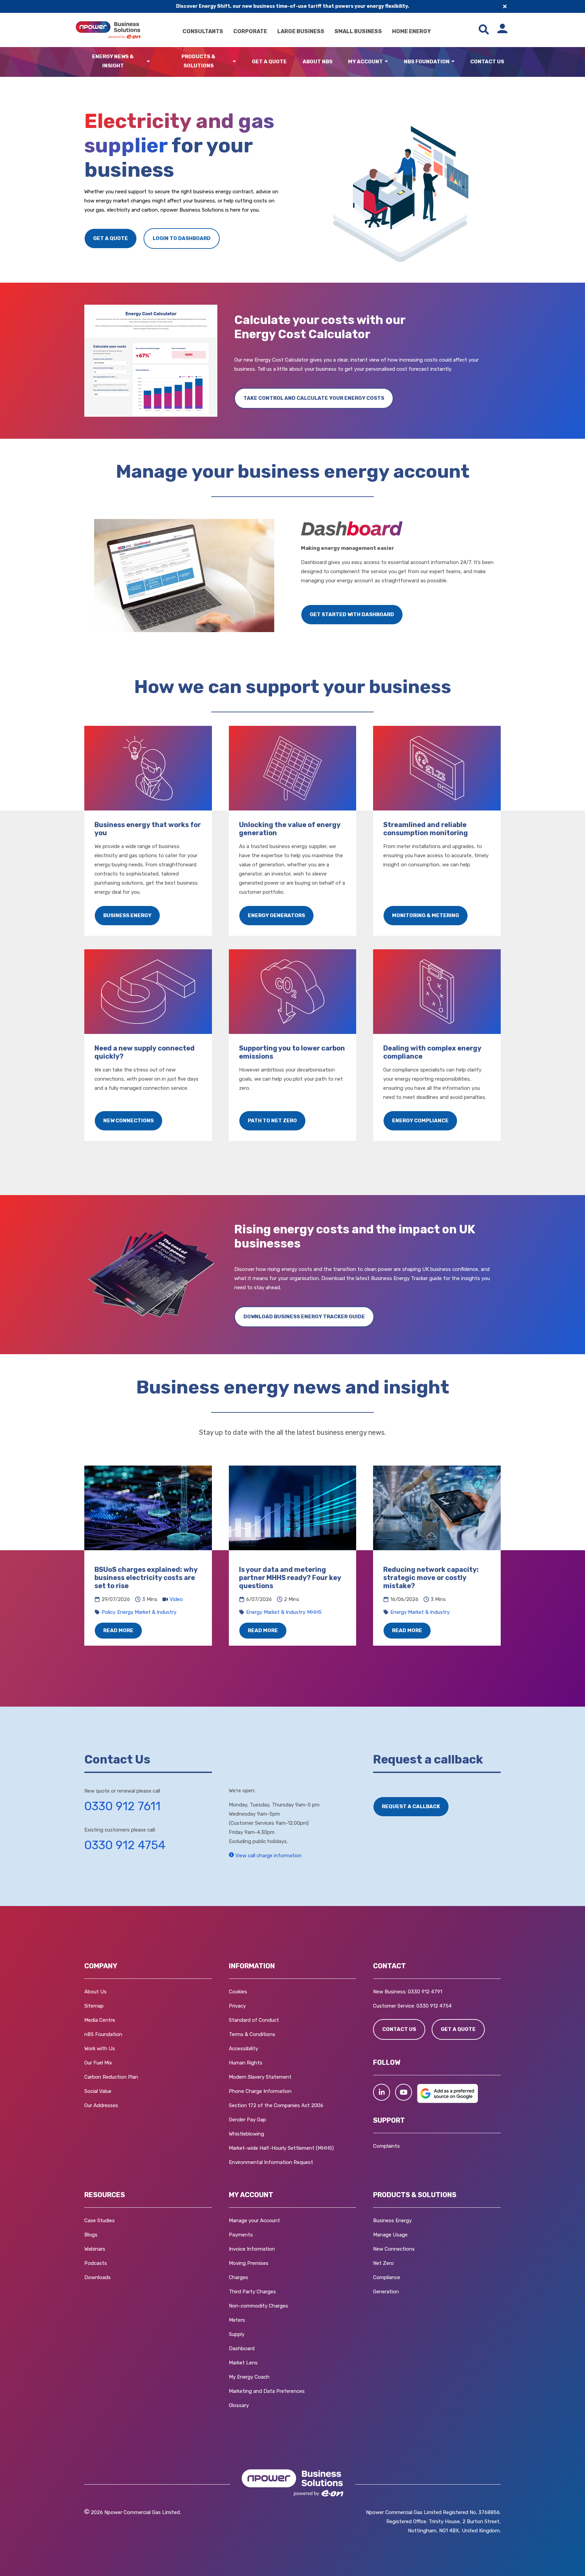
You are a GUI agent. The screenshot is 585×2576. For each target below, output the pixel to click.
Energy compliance (420, 1121)
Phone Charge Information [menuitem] (260, 2091)
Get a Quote (269, 62)
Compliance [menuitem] (387, 2277)
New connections (128, 1121)
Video (176, 1599)
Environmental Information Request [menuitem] (271, 2162)
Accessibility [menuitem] (243, 2049)
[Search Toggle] (484, 30)
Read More (118, 1630)
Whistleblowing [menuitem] (246, 2134)
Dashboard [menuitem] (242, 2348)
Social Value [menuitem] (98, 2091)
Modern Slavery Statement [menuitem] (260, 2077)
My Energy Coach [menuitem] (249, 2377)
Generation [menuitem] (386, 2292)
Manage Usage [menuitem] (390, 2235)
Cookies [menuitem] (238, 1992)
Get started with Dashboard (352, 614)
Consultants (203, 31)
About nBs (318, 62)
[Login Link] (502, 30)
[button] (382, 2092)
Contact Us (487, 62)
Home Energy (411, 31)
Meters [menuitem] (237, 2320)
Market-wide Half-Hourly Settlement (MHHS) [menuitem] (281, 2148)
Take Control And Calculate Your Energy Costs (314, 398)
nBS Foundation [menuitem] (103, 2034)
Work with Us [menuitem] (100, 2049)
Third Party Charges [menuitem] (252, 2292)
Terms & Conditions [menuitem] (252, 2034)
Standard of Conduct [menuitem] (254, 2020)
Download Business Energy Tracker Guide (304, 1317)
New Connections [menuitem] (394, 2249)
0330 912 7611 (122, 1806)
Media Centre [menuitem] (100, 2020)
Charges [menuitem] (239, 2277)
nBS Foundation (427, 62)
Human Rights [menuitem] (246, 2063)
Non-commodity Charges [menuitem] (258, 2306)
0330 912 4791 (425, 1992)
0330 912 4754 (125, 1845)
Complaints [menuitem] (386, 2146)
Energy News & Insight (113, 61)
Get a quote (111, 238)
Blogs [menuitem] (91, 2235)
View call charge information (268, 1856)
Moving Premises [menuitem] (249, 2263)
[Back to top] (37, 2561)
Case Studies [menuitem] (100, 2221)
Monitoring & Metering (426, 915)
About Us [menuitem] (95, 1992)
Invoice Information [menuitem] (252, 2249)
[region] (292, 1556)
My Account (365, 62)
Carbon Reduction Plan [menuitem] (111, 2077)
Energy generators (276, 915)
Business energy (127, 915)
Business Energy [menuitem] (392, 2221)
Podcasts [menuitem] (96, 2263)
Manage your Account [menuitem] (254, 2221)
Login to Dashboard (182, 238)
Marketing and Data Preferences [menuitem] (267, 2391)
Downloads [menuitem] (97, 2277)
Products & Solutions (198, 61)
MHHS (314, 1612)
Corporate (250, 31)
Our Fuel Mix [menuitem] (98, 2063)
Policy (109, 1612)
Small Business (358, 31)
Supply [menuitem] (237, 2334)
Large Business (301, 31)
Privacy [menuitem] (237, 2006)
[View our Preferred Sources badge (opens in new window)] (448, 2101)
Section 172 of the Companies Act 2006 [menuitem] (276, 2105)
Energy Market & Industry (147, 1612)
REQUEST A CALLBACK (411, 1806)
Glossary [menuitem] (239, 2405)
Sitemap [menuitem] (94, 2006)
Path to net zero (272, 1121)
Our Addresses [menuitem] (101, 2105)
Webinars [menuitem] (95, 2249)
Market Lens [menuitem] (243, 2363)
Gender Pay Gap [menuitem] (247, 2120)
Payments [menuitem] (241, 2235)
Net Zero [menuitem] (383, 2263)
